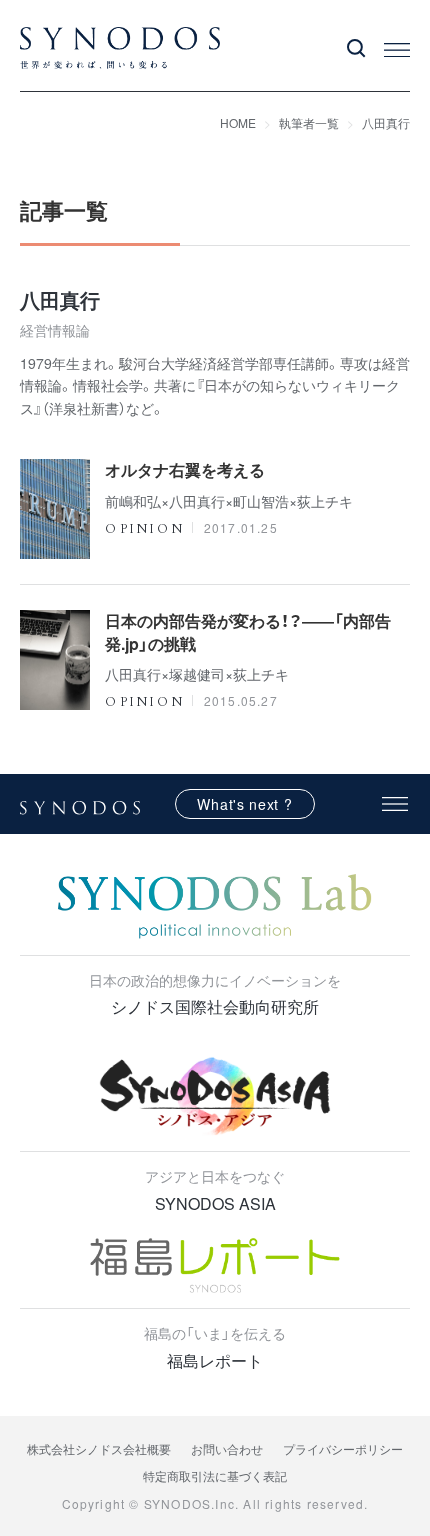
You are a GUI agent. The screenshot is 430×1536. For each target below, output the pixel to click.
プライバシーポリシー (343, 1448)
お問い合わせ (227, 1448)
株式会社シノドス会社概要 (99, 1448)
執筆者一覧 (309, 122)
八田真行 (386, 122)
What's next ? (244, 804)
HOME (238, 122)
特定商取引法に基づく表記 (215, 1475)
